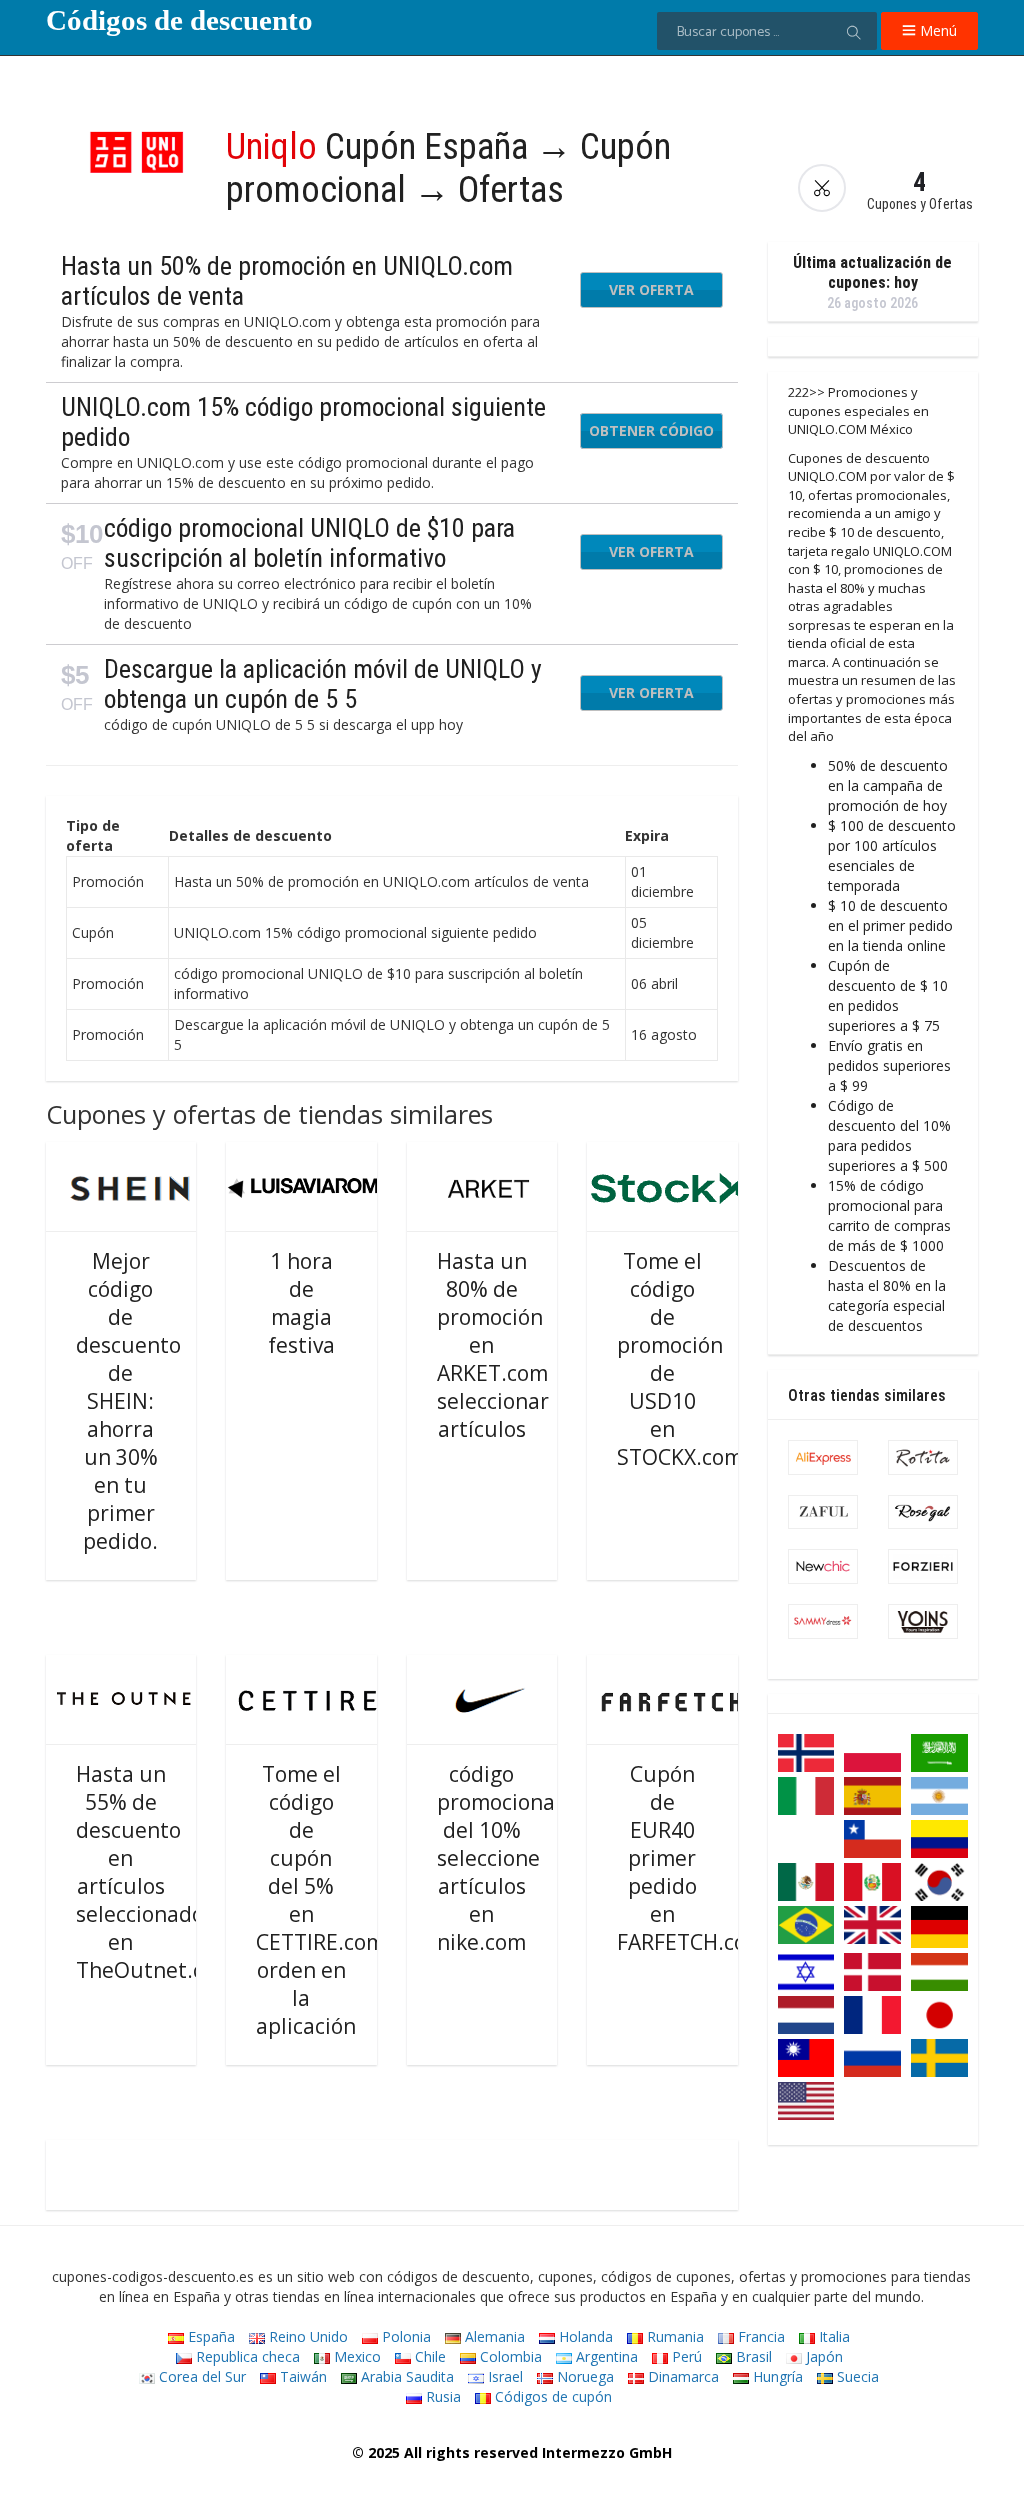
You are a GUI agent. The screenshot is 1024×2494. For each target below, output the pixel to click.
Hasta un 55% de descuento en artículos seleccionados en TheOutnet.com (155, 1872)
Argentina (605, 2356)
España (209, 2336)
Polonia (404, 2336)
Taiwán (301, 2376)
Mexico (355, 2356)
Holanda (584, 2336)
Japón (822, 2356)
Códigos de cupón (551, 2396)
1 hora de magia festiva (301, 1303)
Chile (428, 2356)
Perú (685, 2356)
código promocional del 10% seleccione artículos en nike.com (499, 1858)
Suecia (856, 2376)
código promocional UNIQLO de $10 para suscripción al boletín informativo (309, 543)
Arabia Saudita (405, 2376)
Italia (832, 2336)
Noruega (583, 2376)
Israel (503, 2376)
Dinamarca (681, 2376)
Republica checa (246, 2356)
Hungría (776, 2376)
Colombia (509, 2356)
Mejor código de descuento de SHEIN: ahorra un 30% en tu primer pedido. (128, 1401)
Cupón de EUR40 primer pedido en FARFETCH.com (691, 1858)
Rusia (441, 2396)
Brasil (752, 2356)
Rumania (673, 2336)
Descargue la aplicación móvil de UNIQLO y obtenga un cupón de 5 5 (323, 684)
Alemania (493, 2336)
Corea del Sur (200, 2376)
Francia (759, 2336)
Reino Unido (306, 2336)
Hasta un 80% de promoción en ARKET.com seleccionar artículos (493, 1345)
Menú (936, 30)
